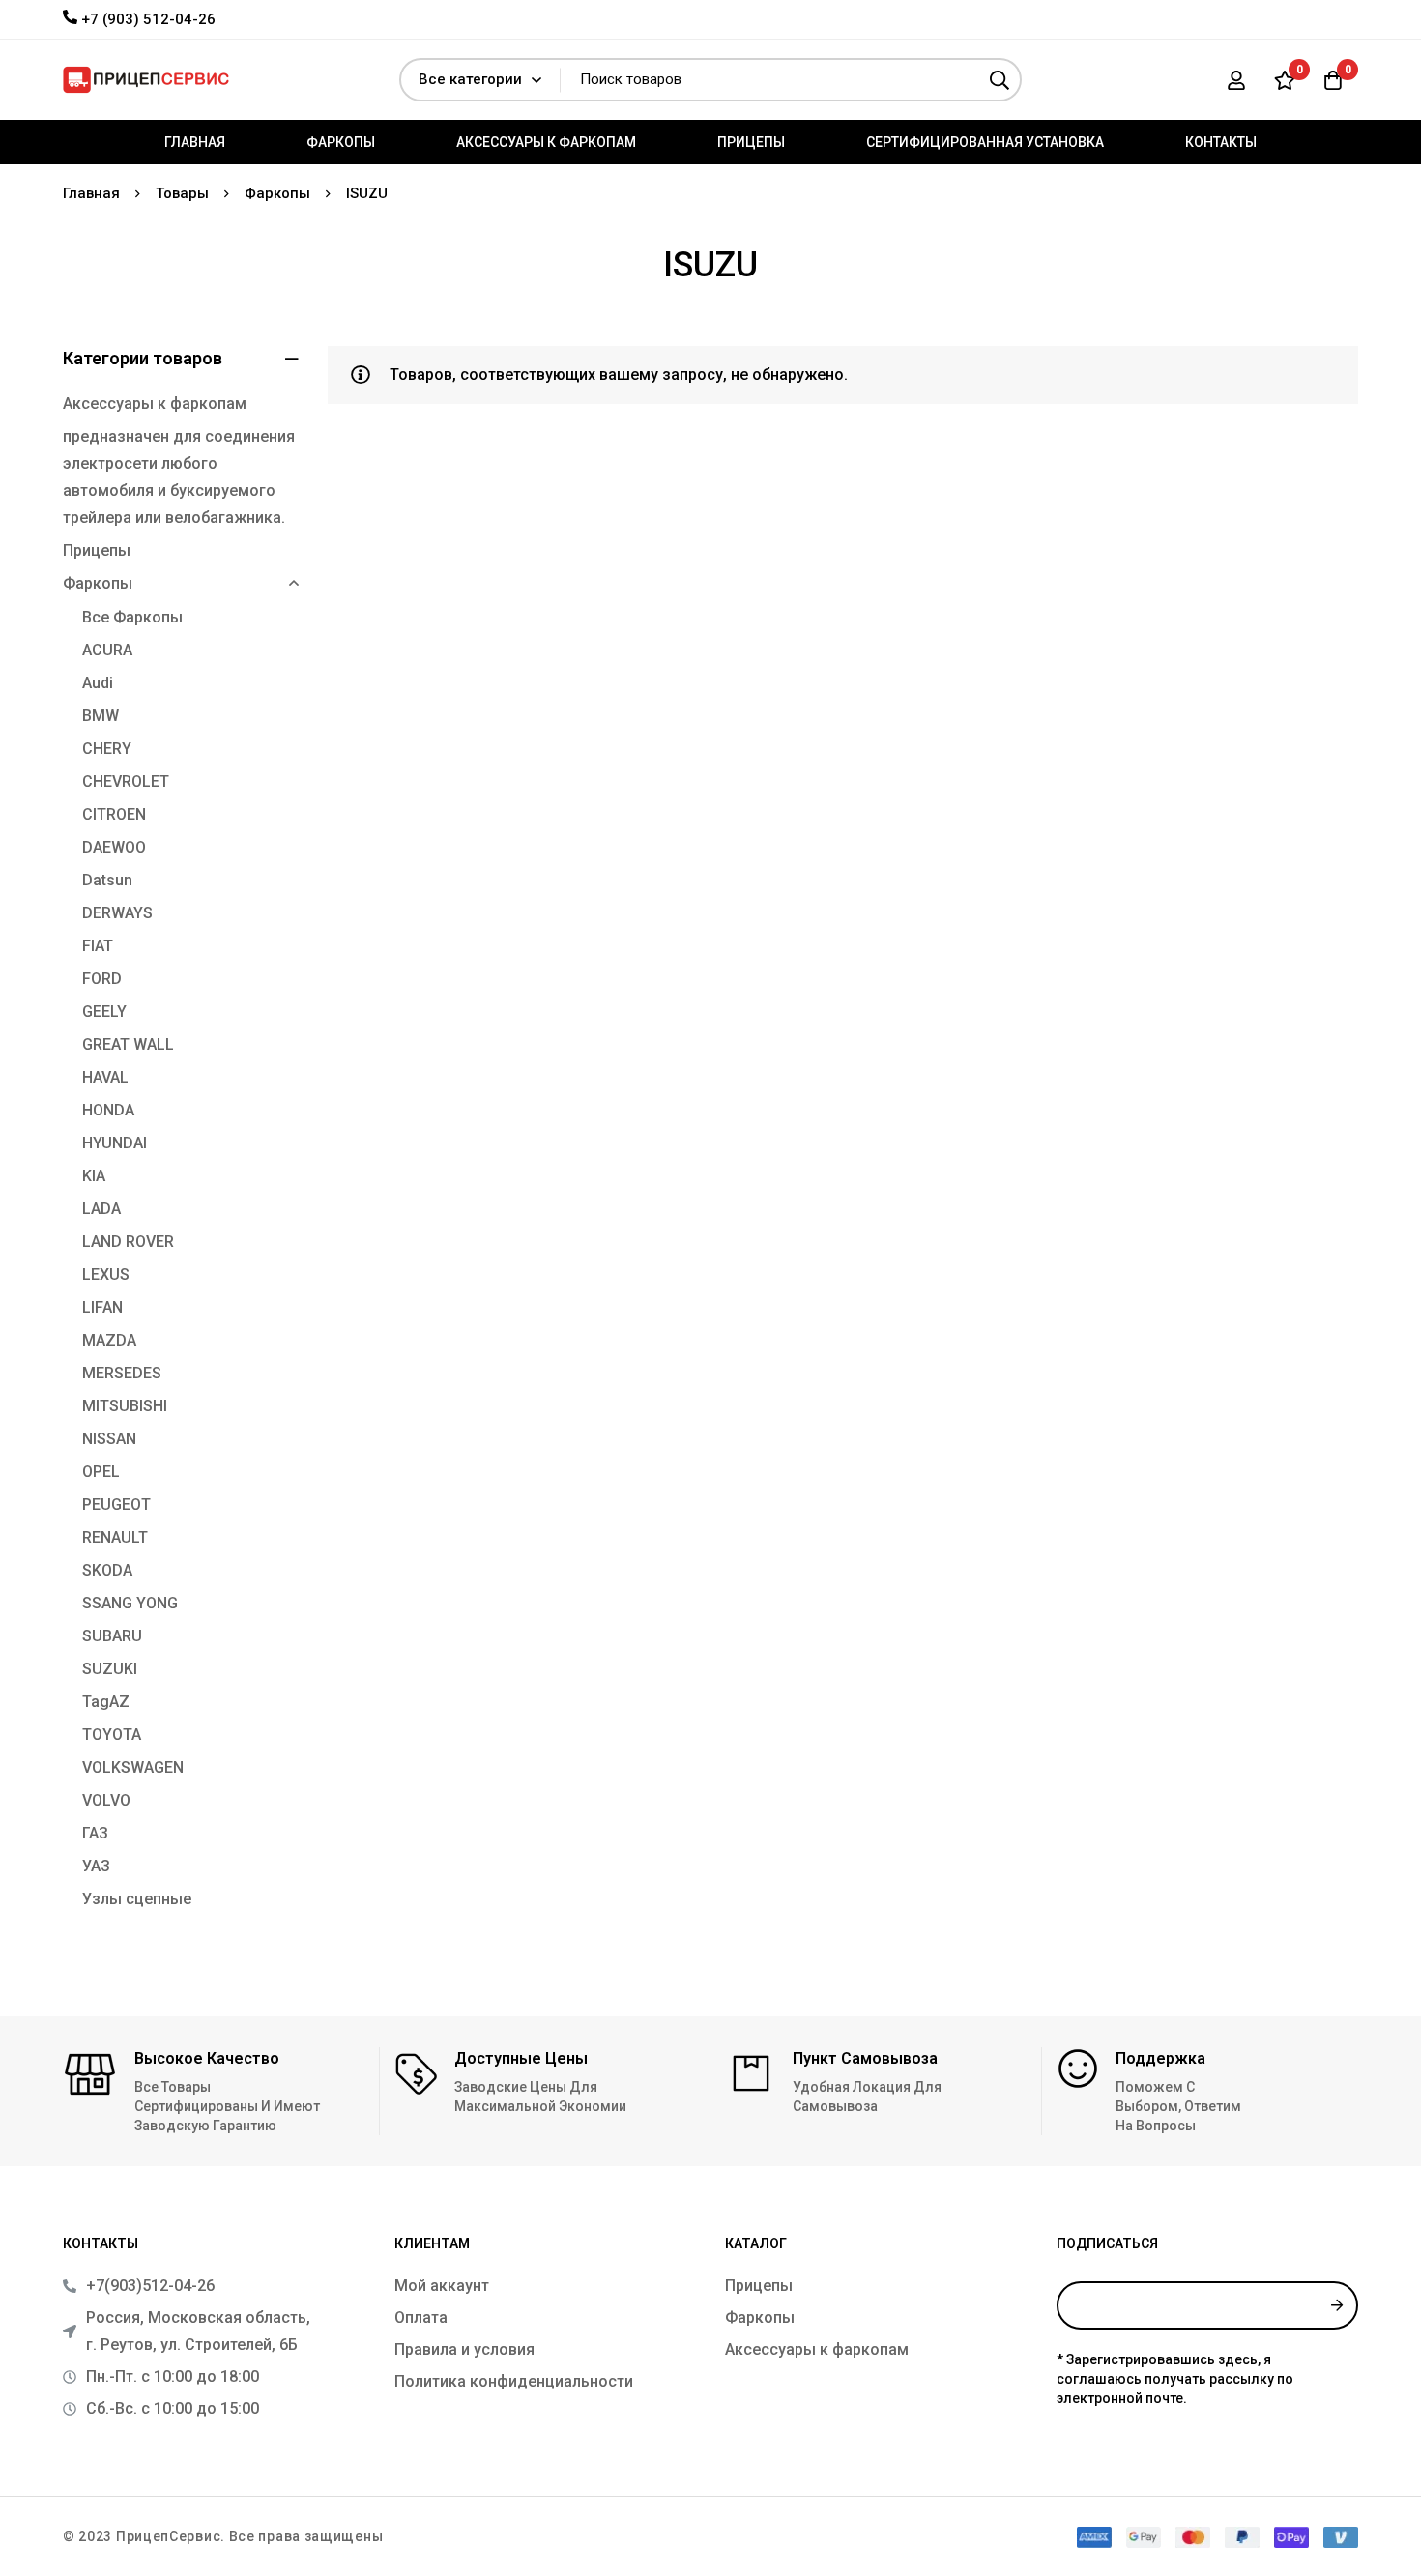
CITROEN (114, 814)
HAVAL (105, 1077)
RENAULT (115, 1537)
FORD (102, 979)
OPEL (101, 1472)
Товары (182, 193)
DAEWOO (114, 847)
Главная (91, 193)
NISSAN (109, 1439)
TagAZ (106, 1702)
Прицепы (97, 550)
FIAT (98, 946)
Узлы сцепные (137, 1899)
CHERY (107, 749)
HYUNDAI (115, 1143)
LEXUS (106, 1274)
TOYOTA (112, 1735)
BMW (101, 716)
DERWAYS (117, 913)
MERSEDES (122, 1373)
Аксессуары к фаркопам (155, 404)
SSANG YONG (130, 1603)
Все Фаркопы (132, 617)
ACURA (107, 650)
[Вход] (1236, 80)
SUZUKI (110, 1669)
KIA (94, 1176)
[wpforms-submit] (1336, 2305)
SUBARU (112, 1636)
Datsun (107, 880)
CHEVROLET (126, 781)
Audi (98, 683)
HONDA (108, 1110)
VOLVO (106, 1800)
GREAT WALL (128, 1044)
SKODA (107, 1570)
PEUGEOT (116, 1505)
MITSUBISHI (125, 1406)
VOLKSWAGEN (133, 1767)
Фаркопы (277, 193)
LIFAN (102, 1307)
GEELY (104, 1012)
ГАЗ (95, 1833)
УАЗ (96, 1866)
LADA (101, 1209)
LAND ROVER (128, 1242)
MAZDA (109, 1340)
